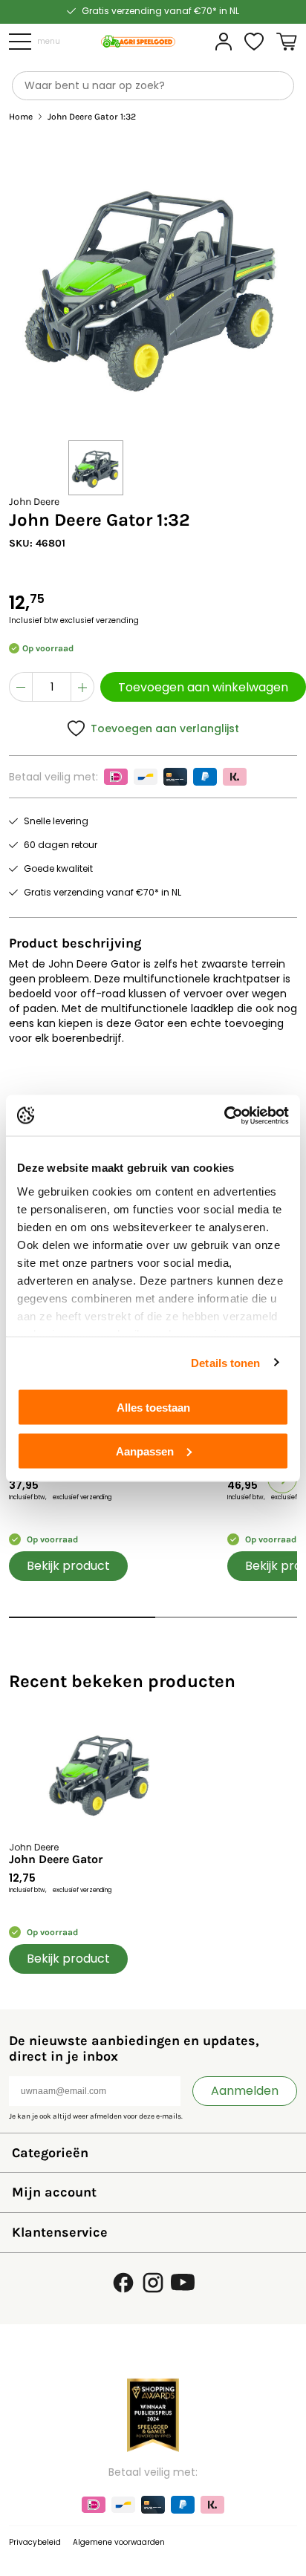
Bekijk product (68, 1566)
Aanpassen (145, 1451)
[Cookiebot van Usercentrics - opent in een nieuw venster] (224, 1115)
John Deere (34, 502)
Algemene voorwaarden (119, 2542)
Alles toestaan (153, 1408)
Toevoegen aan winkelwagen (203, 687)
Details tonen (225, 1362)
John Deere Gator (56, 1859)
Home (21, 117)
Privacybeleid (35, 2542)
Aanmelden (245, 2091)
